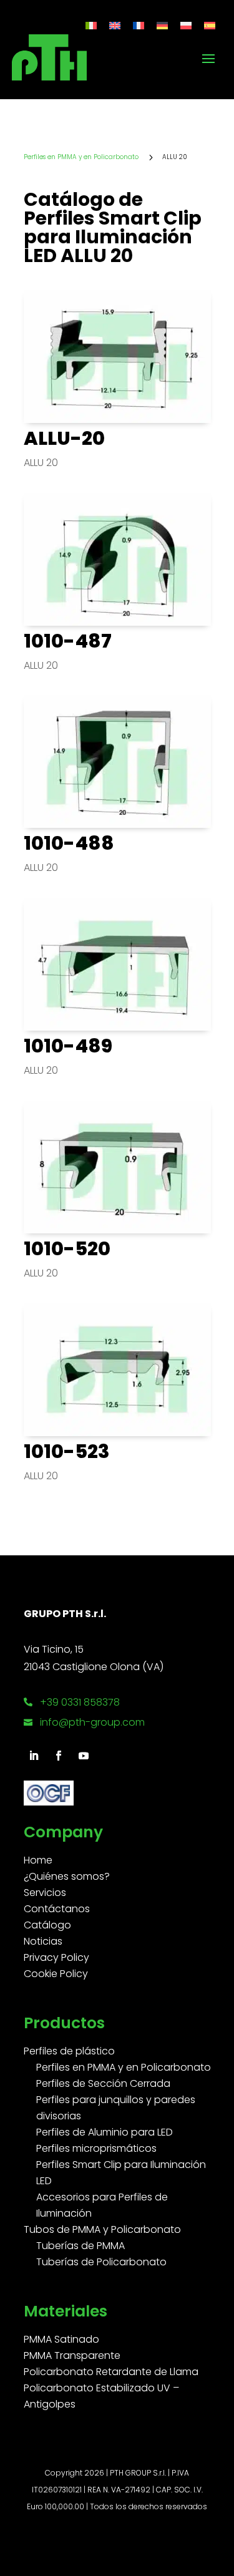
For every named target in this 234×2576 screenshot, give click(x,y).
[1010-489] (117, 964)
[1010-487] (117, 559)
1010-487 (68, 641)
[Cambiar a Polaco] (186, 25)
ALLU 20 (41, 463)
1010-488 (69, 843)
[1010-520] (117, 1167)
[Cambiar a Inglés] (115, 25)
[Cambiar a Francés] (139, 25)
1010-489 (68, 1046)
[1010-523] (117, 1370)
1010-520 (67, 1249)
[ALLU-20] (117, 357)
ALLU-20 (64, 438)
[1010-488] (117, 761)
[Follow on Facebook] (59, 1756)
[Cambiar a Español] (210, 25)
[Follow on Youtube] (84, 1756)
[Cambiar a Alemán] (162, 25)
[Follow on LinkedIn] (34, 1756)
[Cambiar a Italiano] (91, 25)
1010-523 (67, 1451)
